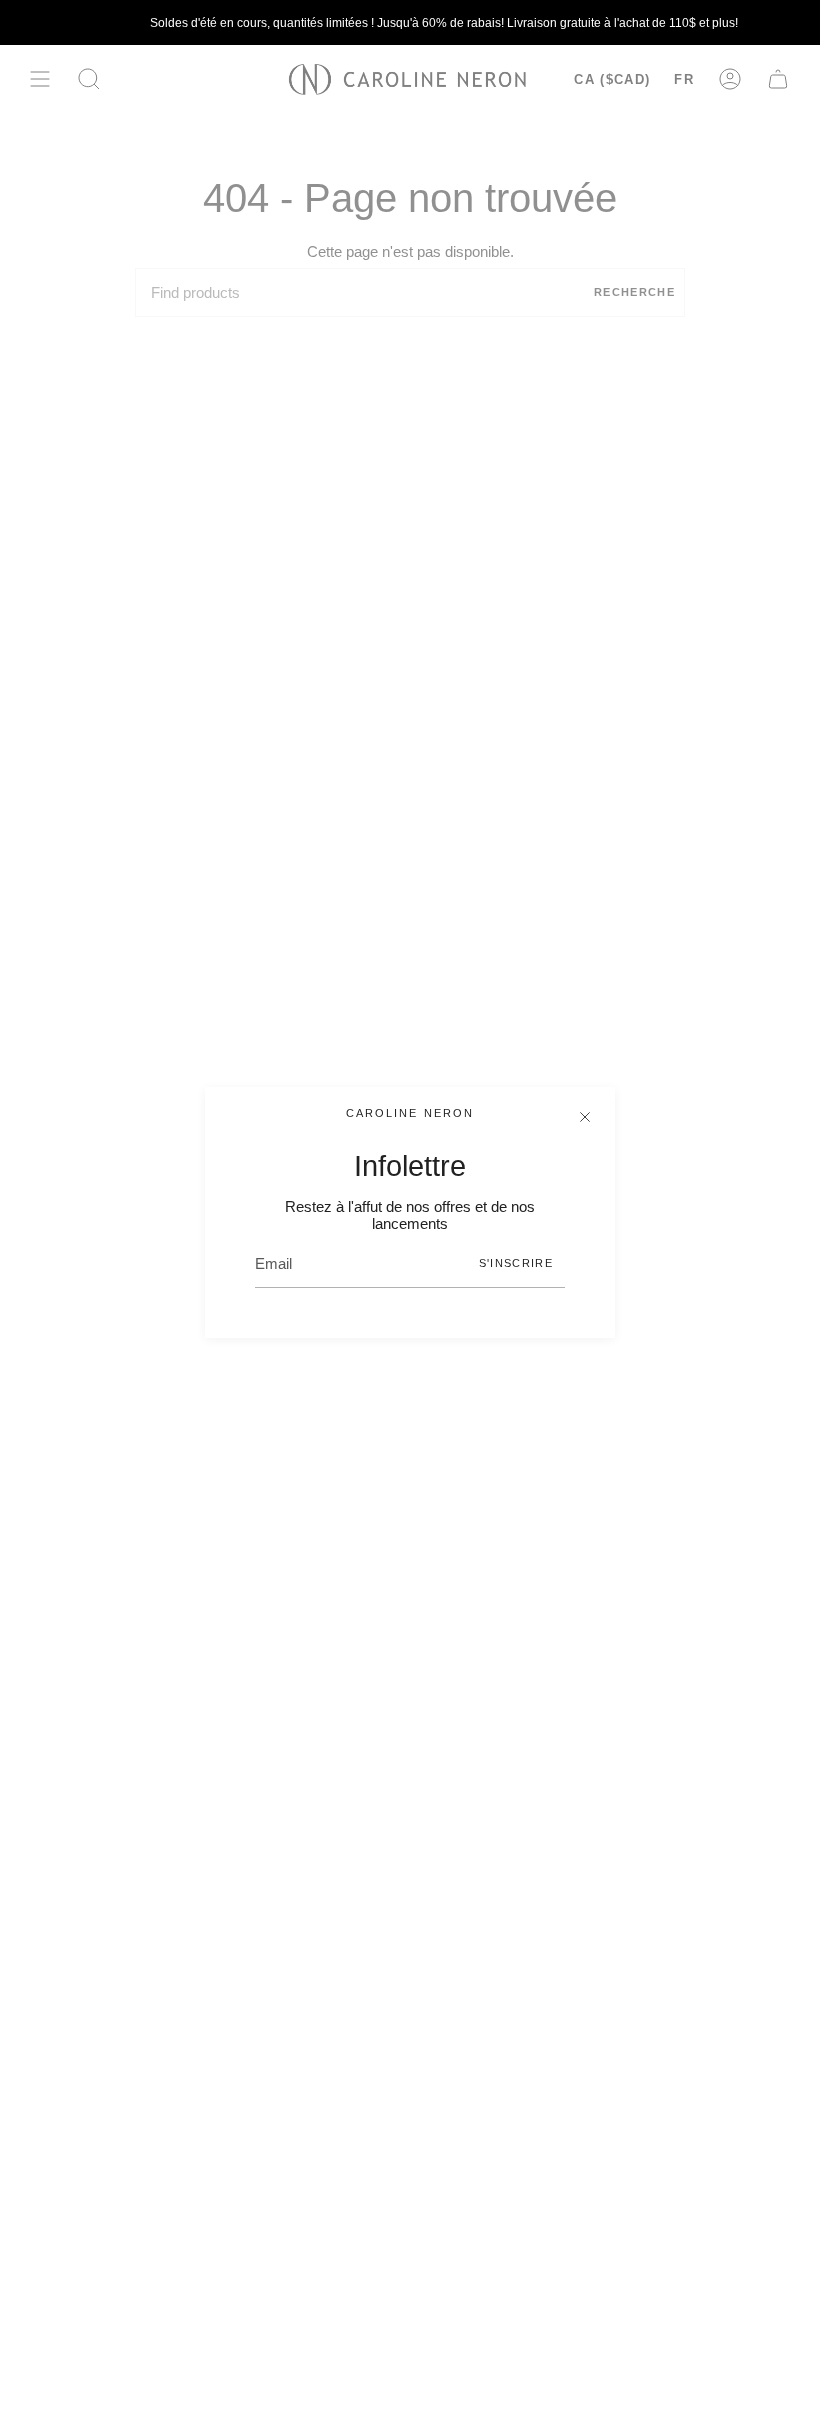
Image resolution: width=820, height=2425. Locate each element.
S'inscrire (516, 1263)
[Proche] (585, 1117)
